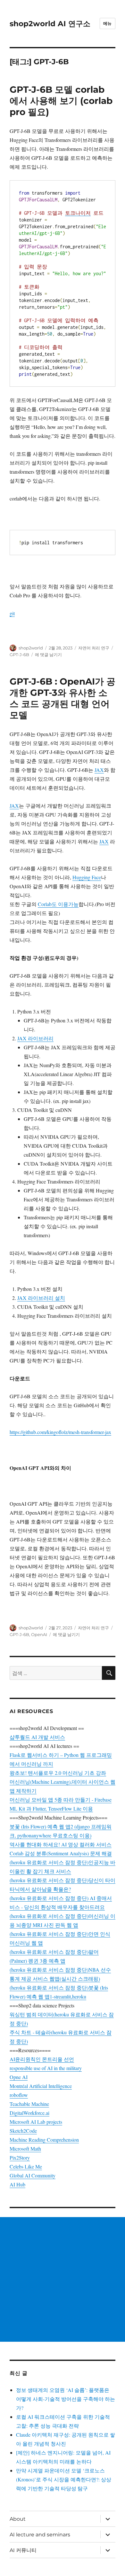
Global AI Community (33, 2175)
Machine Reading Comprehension (44, 2140)
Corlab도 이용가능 (58, 904)
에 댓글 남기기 (48, 655)
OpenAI (39, 1634)
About (18, 2519)
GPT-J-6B (19, 655)
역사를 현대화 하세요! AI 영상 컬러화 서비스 (61, 1844)
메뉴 (108, 23)
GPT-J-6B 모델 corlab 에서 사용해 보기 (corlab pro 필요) (61, 101)
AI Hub (17, 2184)
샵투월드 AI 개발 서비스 (37, 1737)
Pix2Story (20, 2157)
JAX (99, 770)
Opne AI (19, 2077)
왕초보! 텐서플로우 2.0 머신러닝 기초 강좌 (58, 1773)
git (12, 613)
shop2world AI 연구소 (50, 24)
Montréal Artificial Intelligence (41, 2086)
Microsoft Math (25, 2149)
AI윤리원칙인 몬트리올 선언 (42, 2059)
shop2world (31, 648)
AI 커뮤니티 (23, 2550)
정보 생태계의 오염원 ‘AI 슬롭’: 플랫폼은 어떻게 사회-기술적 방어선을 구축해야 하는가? (66, 2399)
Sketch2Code (23, 2131)
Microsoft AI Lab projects (36, 2122)
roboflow (19, 2095)
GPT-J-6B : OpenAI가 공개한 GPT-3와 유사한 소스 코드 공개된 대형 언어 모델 (63, 698)
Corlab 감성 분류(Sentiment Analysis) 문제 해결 (61, 1853)
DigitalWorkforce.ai (29, 2113)
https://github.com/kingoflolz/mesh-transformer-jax (60, 1432)
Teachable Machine (29, 2104)
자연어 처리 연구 (94, 648)
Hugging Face (87, 877)
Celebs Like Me (26, 2166)
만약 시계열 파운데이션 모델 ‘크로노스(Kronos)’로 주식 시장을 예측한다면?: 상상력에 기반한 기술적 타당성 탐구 (64, 2479)
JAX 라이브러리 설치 (41, 1298)
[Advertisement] (63, 2279)
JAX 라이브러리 (35, 1038)
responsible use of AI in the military (46, 2068)
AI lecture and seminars (40, 2535)
